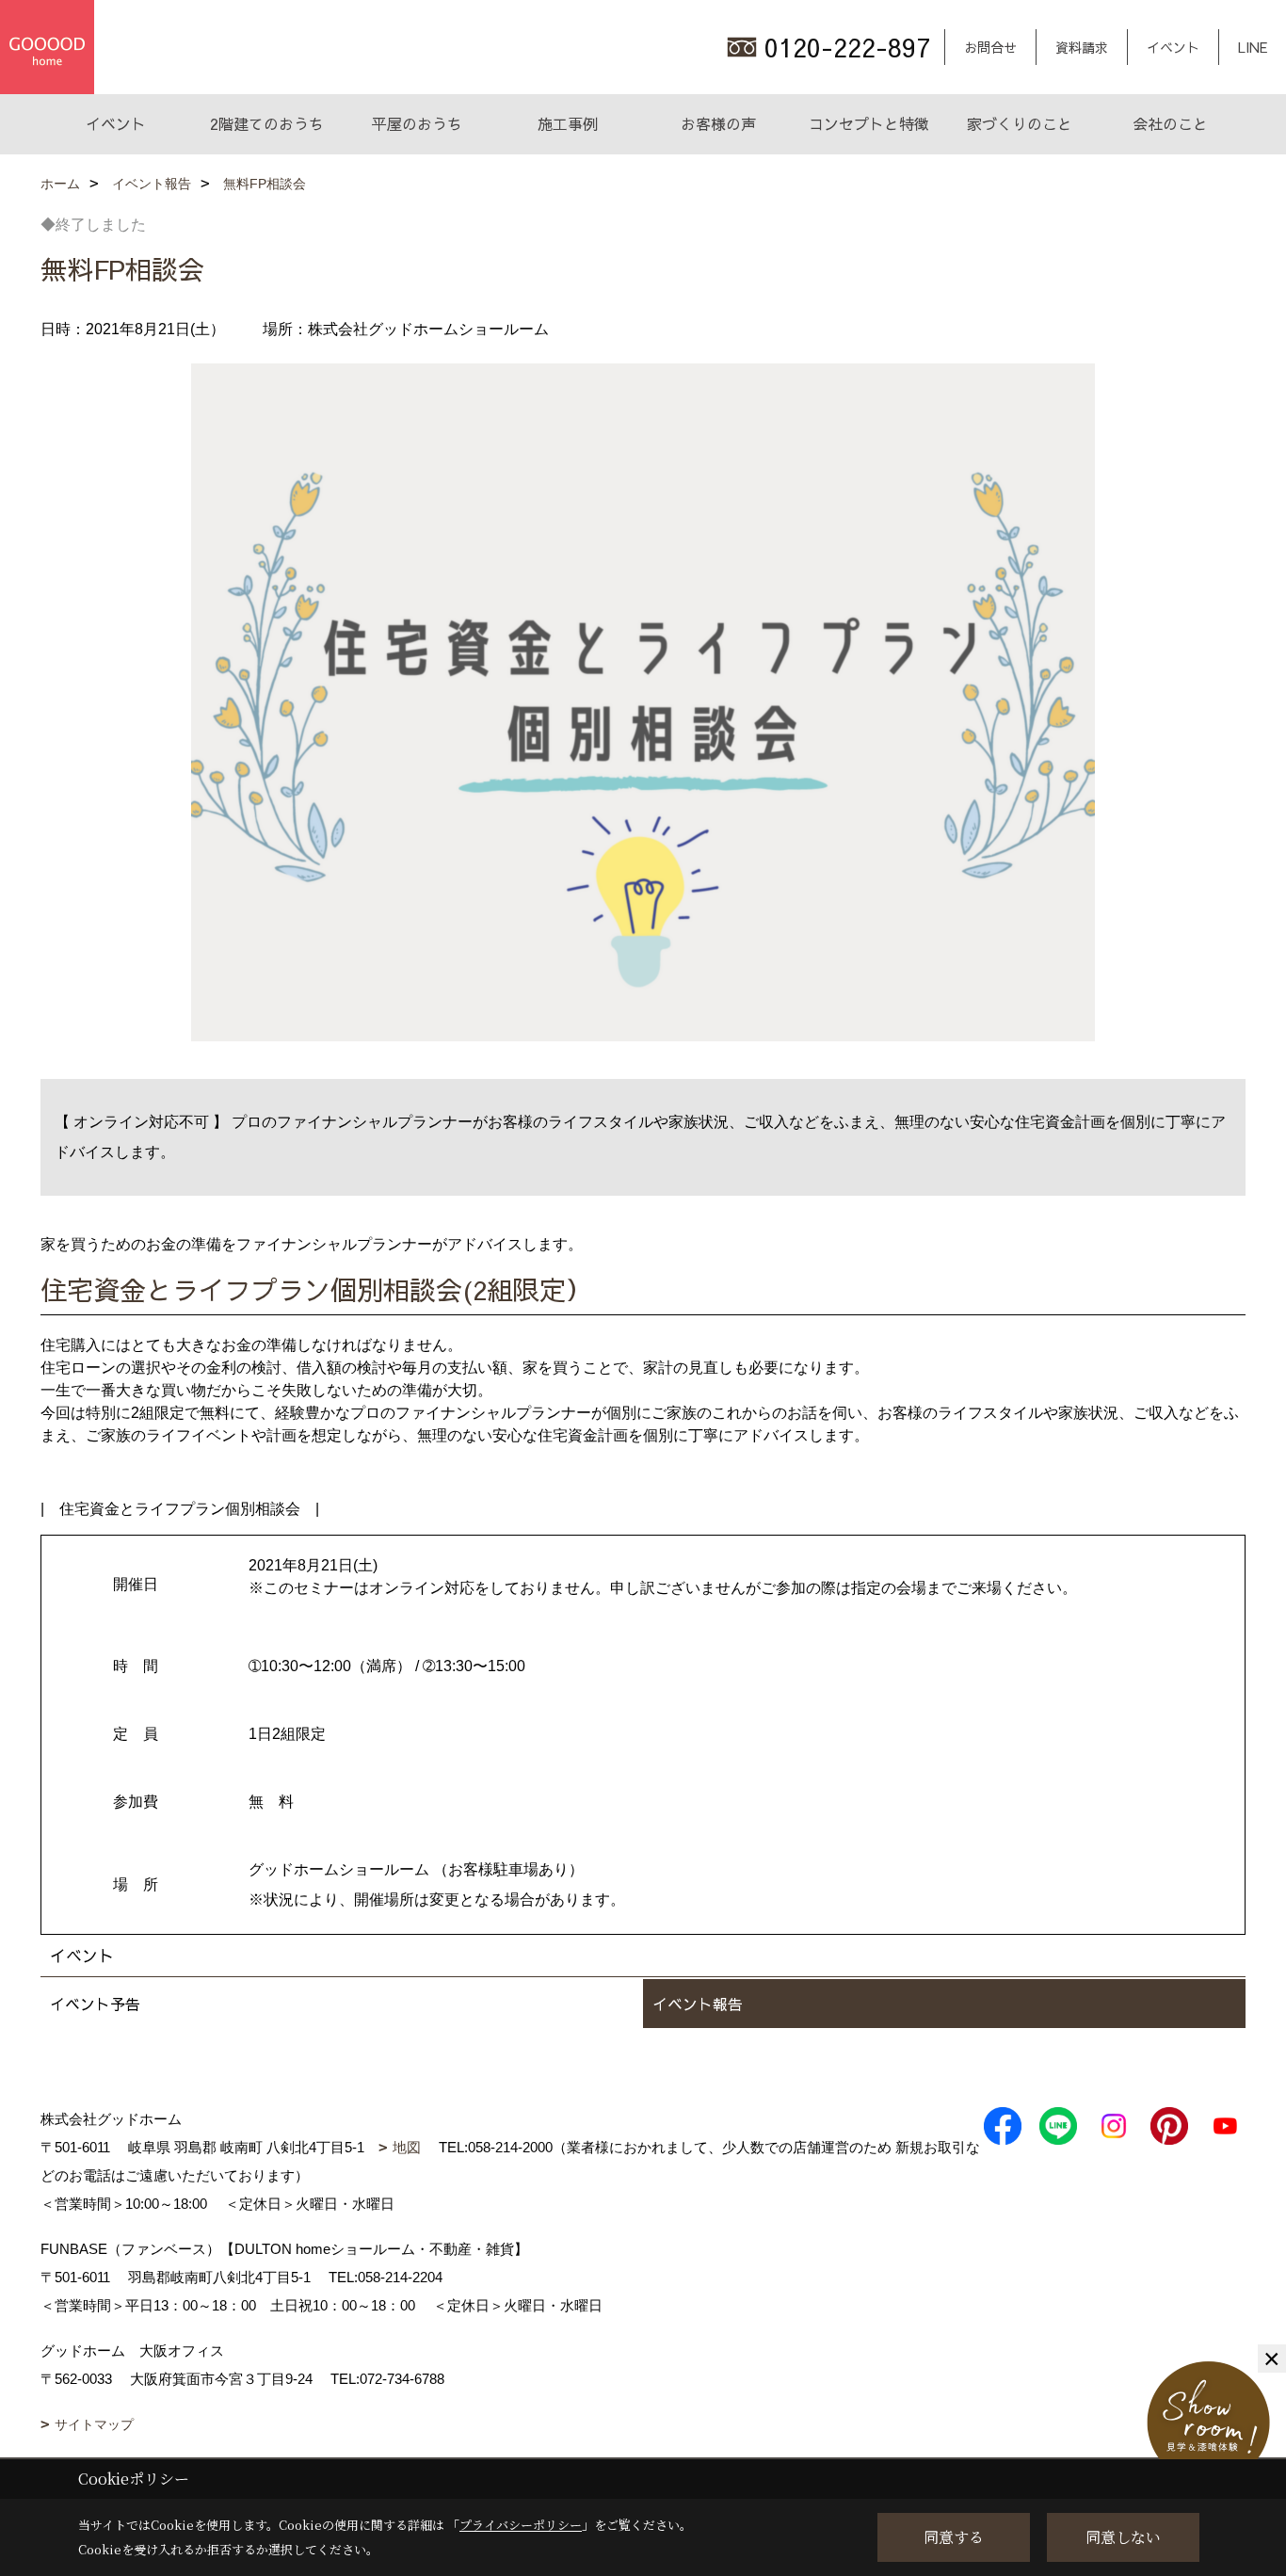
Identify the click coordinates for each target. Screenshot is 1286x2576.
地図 (407, 2147)
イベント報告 (698, 2004)
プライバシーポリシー (521, 2525)
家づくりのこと (1020, 123)
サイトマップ (94, 2424)
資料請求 (1082, 47)
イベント (1173, 47)
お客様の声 (718, 123)
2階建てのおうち (267, 123)
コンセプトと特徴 (869, 123)
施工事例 (568, 123)
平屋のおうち (417, 123)
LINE (1253, 47)
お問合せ (990, 47)
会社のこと (1170, 123)
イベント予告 (95, 2004)
